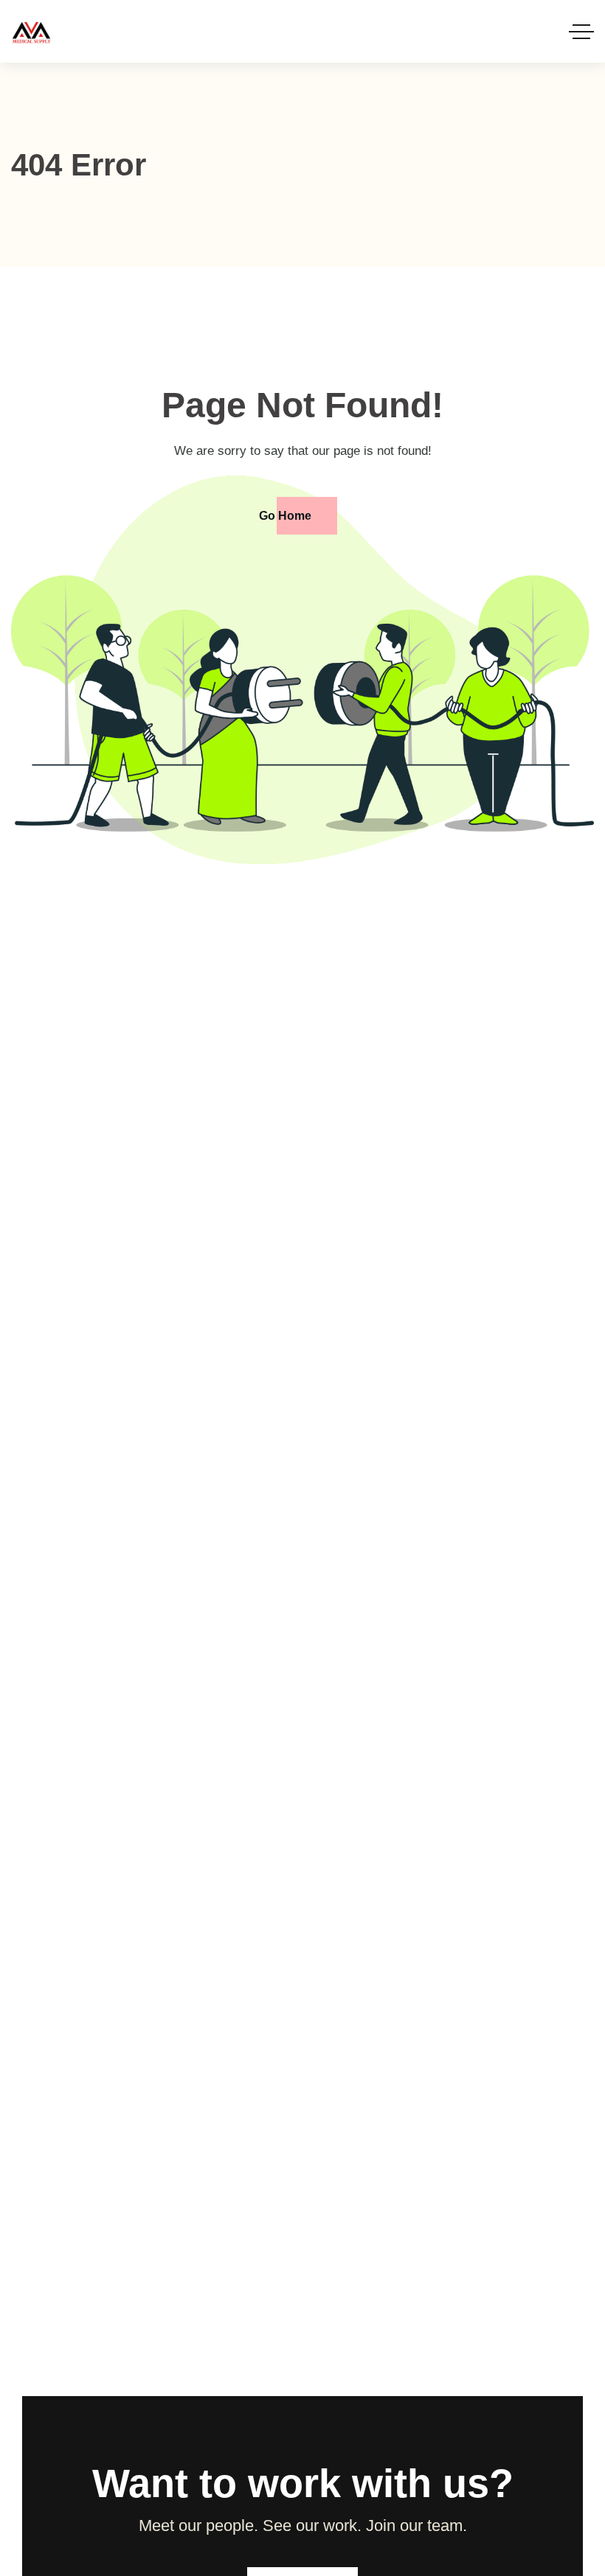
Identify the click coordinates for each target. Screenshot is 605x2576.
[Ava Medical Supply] (31, 31)
